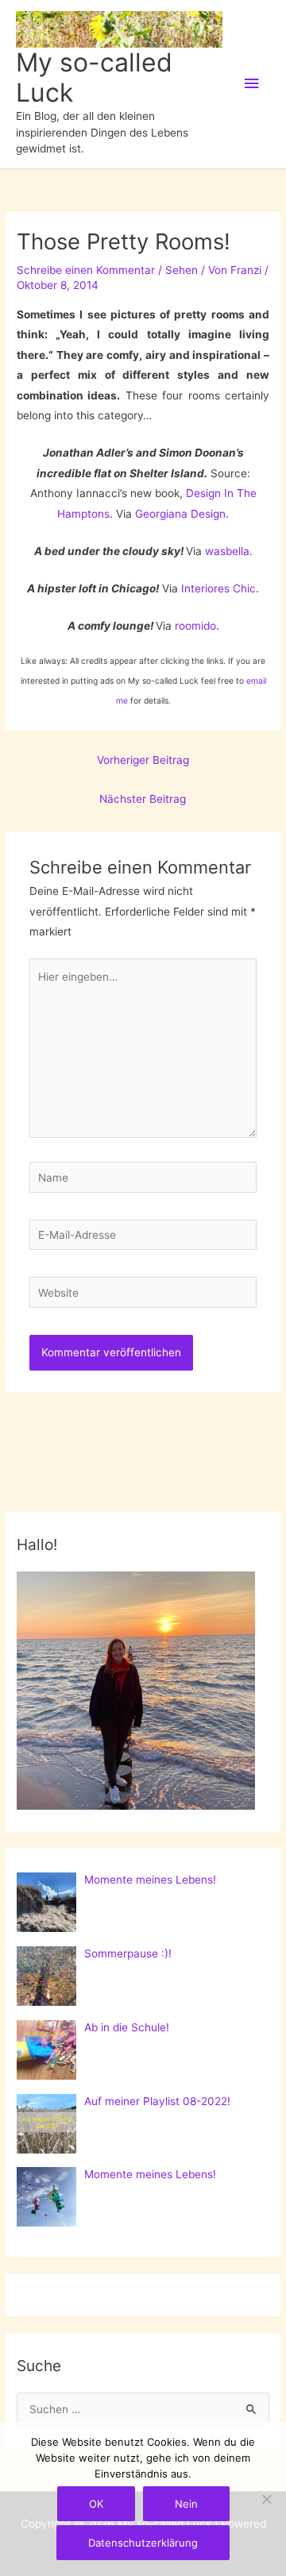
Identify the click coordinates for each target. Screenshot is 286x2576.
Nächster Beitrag (143, 799)
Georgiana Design (180, 514)
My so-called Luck (94, 77)
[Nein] (266, 2499)
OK (96, 2504)
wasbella (227, 551)
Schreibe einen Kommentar (86, 270)
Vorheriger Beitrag (143, 760)
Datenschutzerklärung (143, 2543)
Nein (186, 2504)
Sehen (182, 270)
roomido (195, 626)
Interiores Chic (218, 588)
